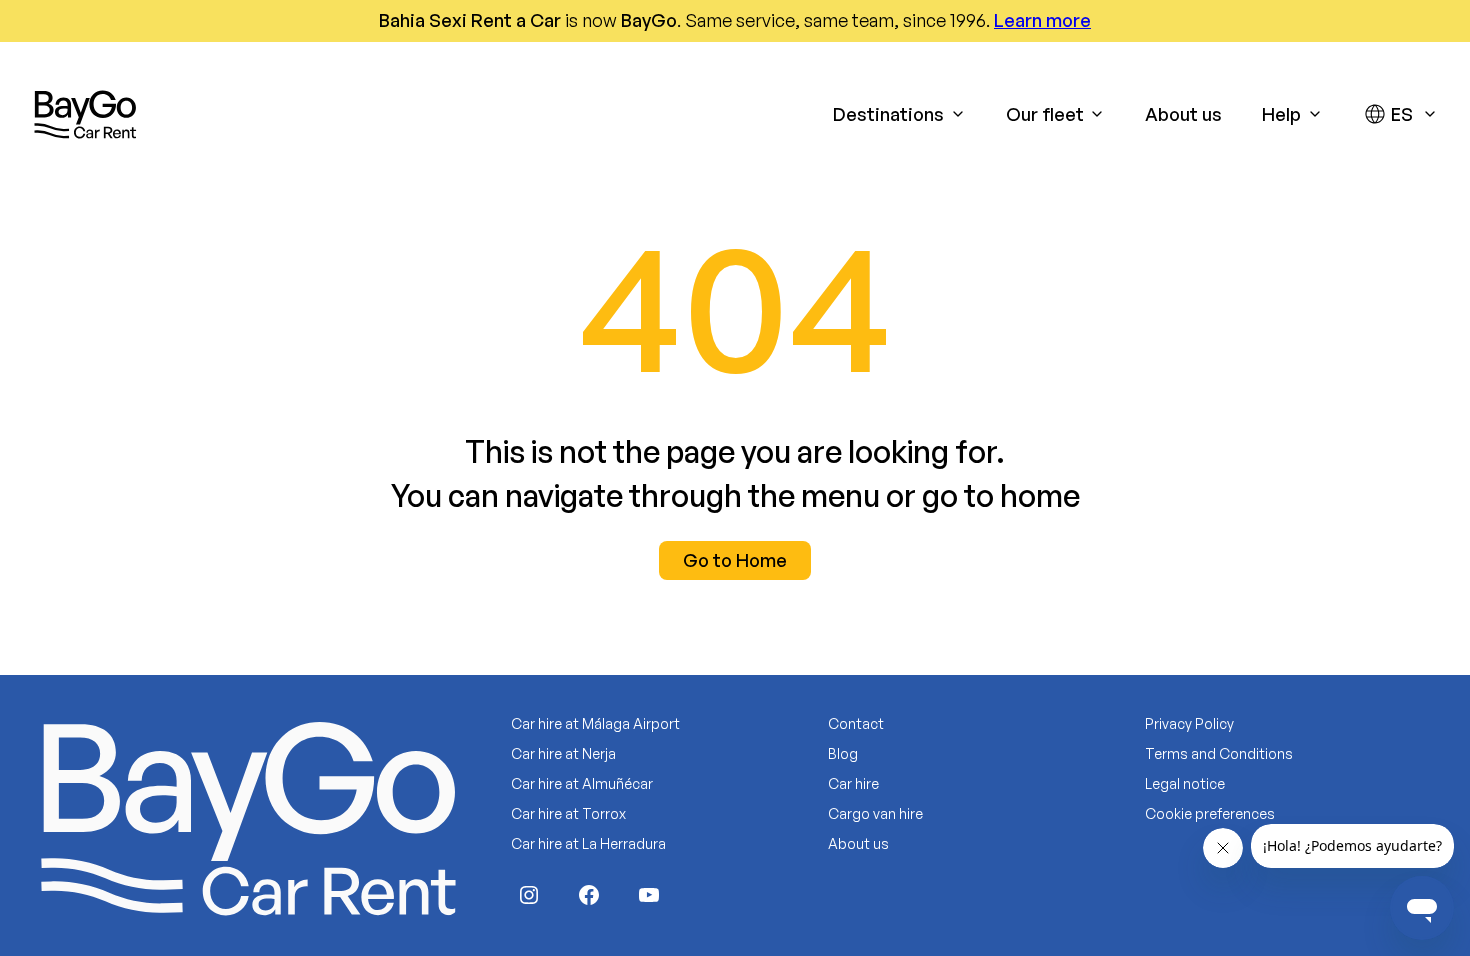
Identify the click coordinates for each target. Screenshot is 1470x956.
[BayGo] (85, 114)
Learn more (1042, 20)
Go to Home (735, 560)
